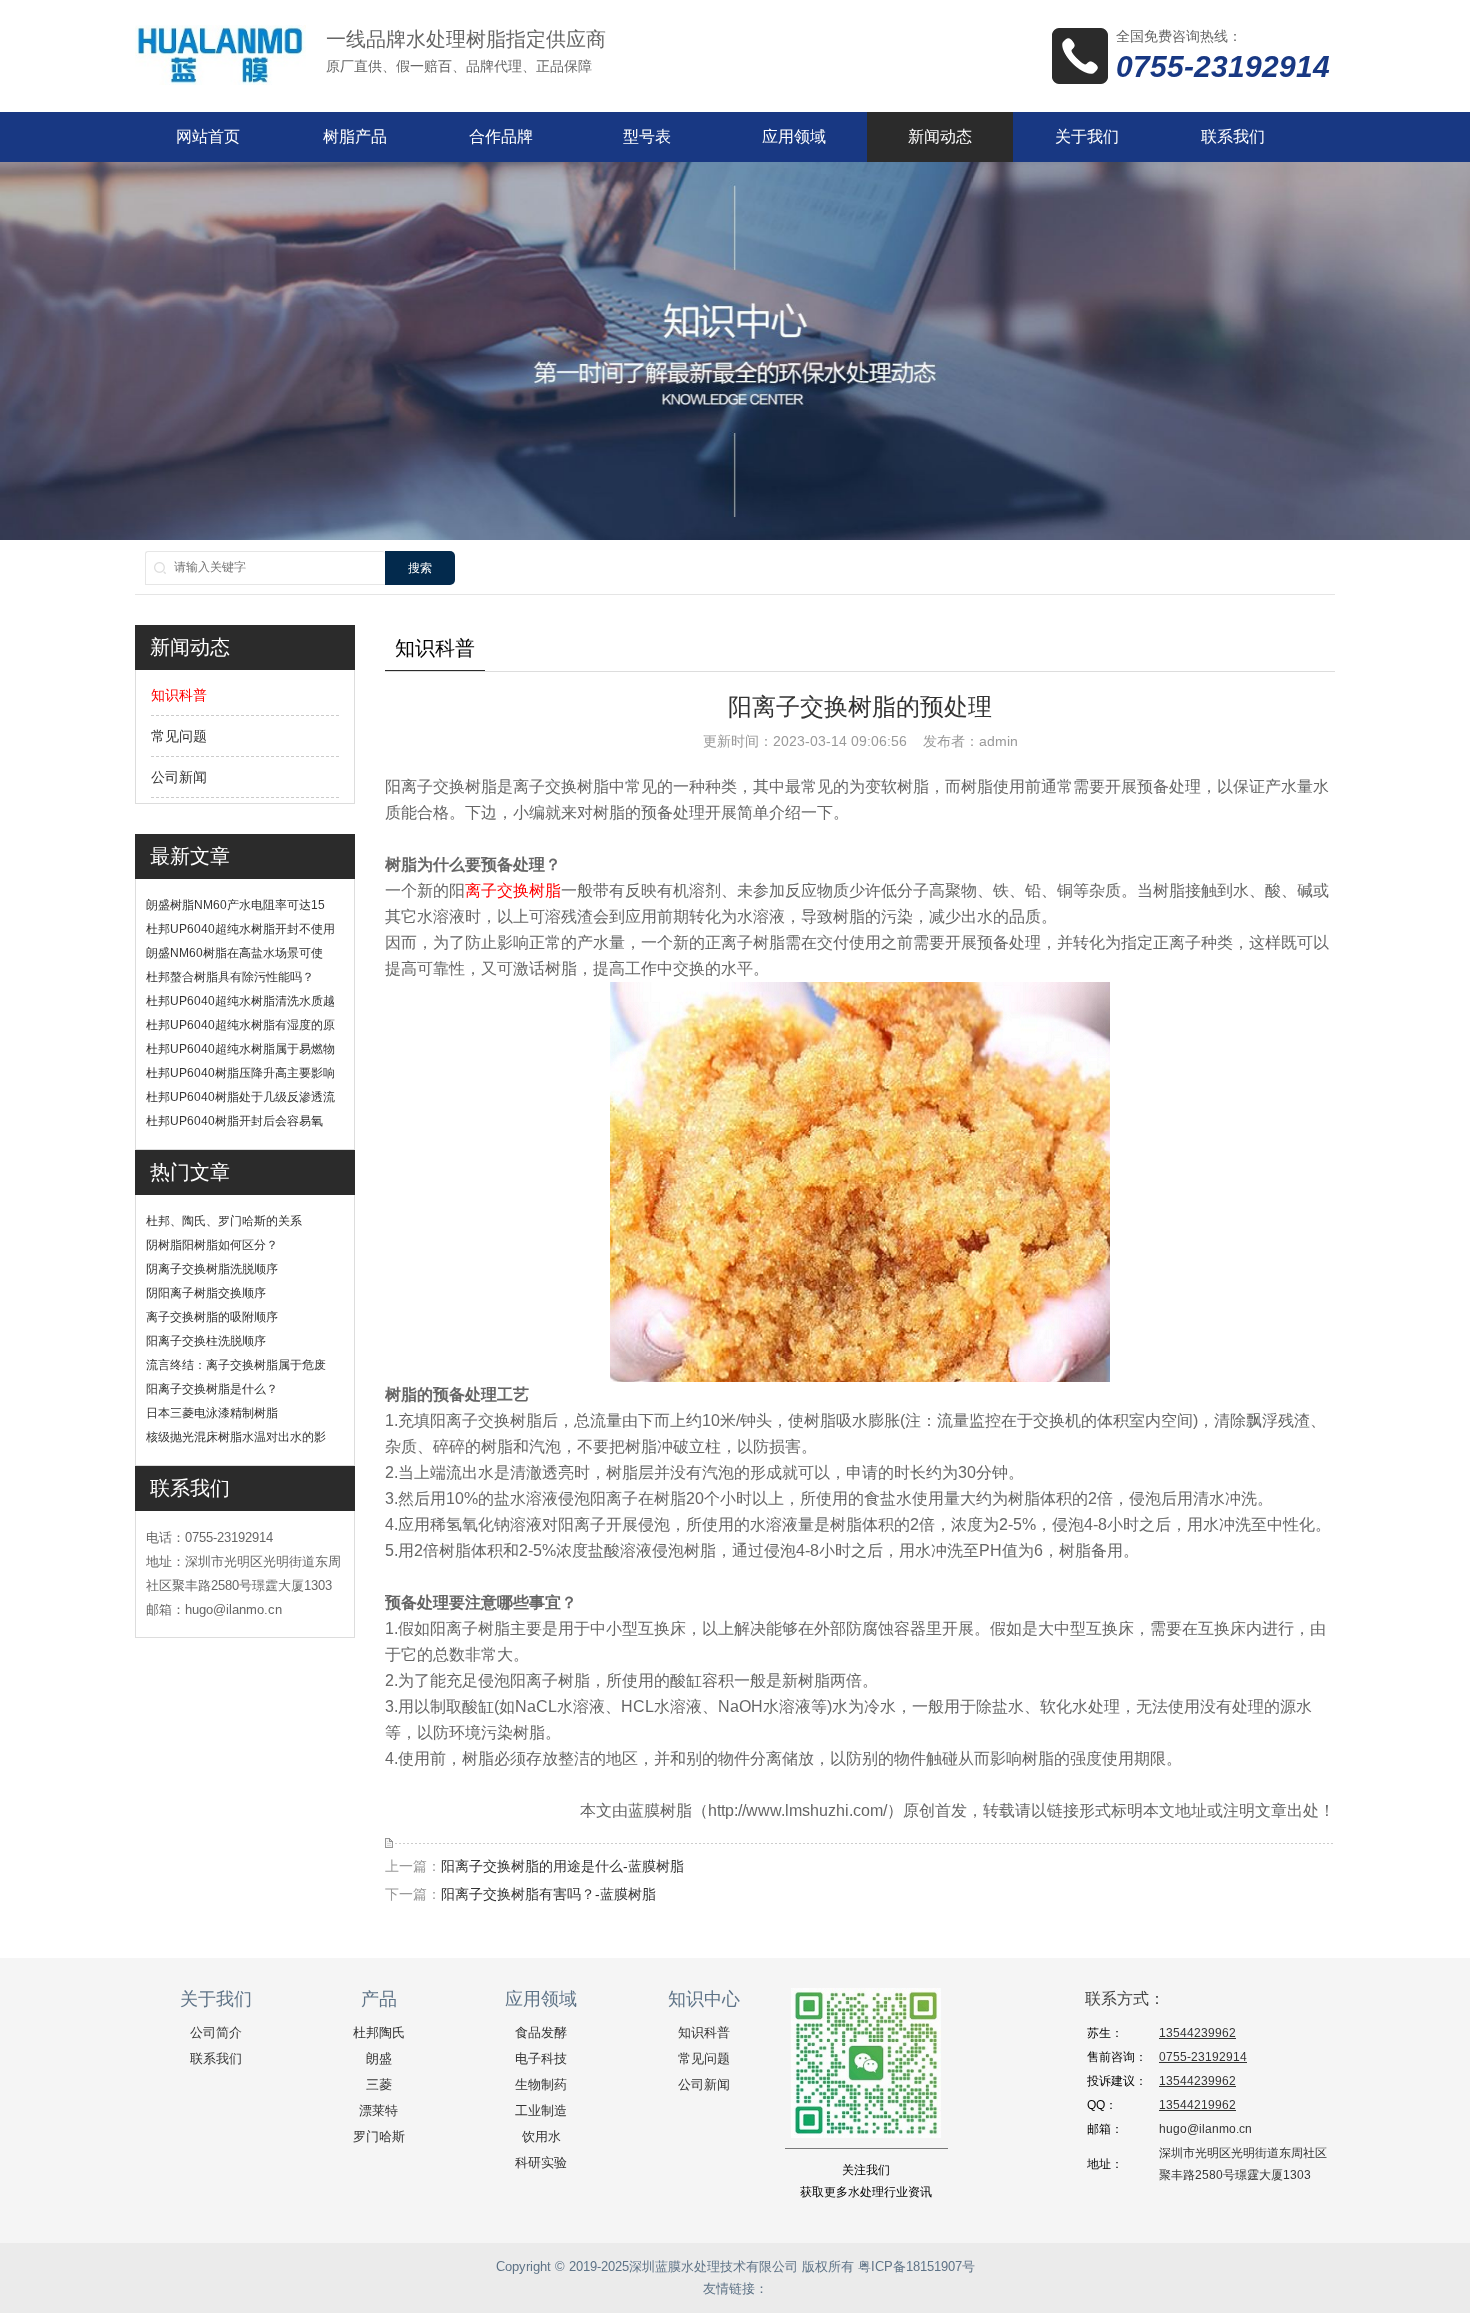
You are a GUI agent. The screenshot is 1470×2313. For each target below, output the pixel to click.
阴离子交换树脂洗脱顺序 (212, 1269)
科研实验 (541, 2162)
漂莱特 (378, 2110)
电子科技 (541, 2058)
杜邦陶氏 (379, 2032)
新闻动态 (940, 136)
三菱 (379, 2084)
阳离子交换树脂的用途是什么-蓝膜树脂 (562, 1866)
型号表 (647, 136)
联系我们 (1233, 136)
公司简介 (216, 2032)
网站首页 (208, 136)
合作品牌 (501, 136)
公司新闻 (179, 777)
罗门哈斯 (379, 2136)
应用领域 (794, 136)
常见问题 (179, 736)
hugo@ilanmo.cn (1205, 2129)
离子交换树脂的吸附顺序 (212, 1317)
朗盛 (379, 2058)
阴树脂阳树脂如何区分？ (212, 1245)
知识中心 (704, 1999)
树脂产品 (355, 136)
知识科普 (179, 695)
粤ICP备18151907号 (916, 2266)
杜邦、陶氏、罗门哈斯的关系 (224, 1221)
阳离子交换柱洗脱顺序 (206, 1341)
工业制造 (541, 2110)
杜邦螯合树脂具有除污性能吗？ (230, 977)
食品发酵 (541, 2032)
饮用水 (541, 2136)
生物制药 (541, 2084)
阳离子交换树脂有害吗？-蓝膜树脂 (548, 1894)
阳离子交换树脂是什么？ (212, 1389)
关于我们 (1087, 136)
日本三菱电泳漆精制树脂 (212, 1413)
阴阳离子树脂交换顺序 (206, 1293)
